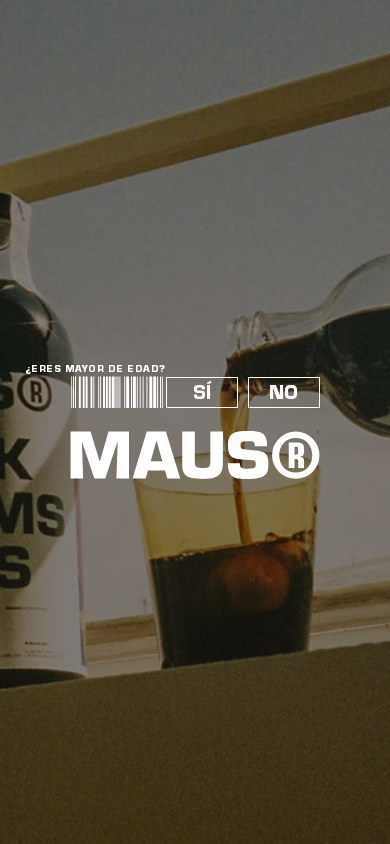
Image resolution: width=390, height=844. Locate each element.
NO (283, 392)
